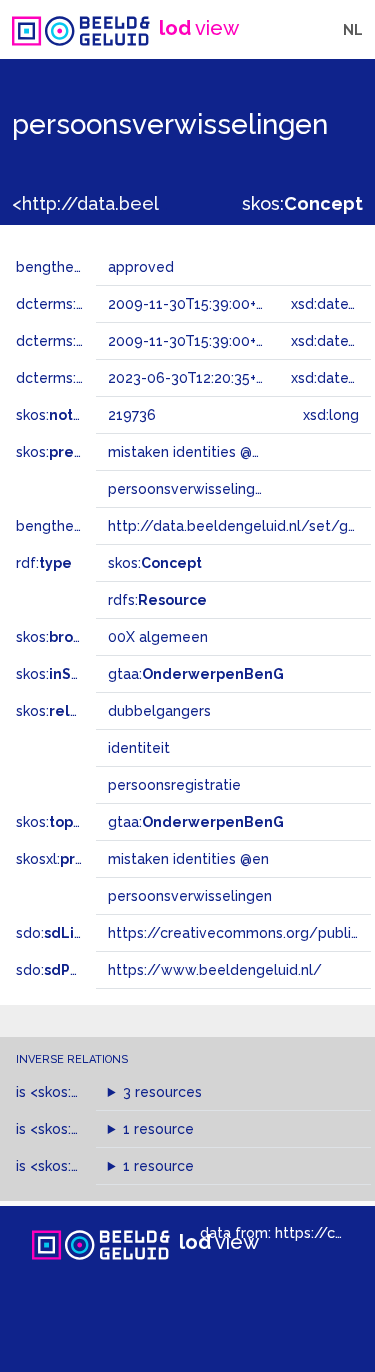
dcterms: (78, 378)
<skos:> (82, 1092)
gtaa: (196, 674)
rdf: (44, 563)
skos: (302, 203)
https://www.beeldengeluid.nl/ (215, 970)
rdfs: (157, 600)
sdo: (67, 933)
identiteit (139, 748)
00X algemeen (158, 637)
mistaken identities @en (188, 859)
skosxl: (75, 859)
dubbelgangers (159, 711)
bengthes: (72, 267)
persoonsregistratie (174, 785)
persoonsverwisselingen (190, 896)
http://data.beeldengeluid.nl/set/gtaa (239, 526)
